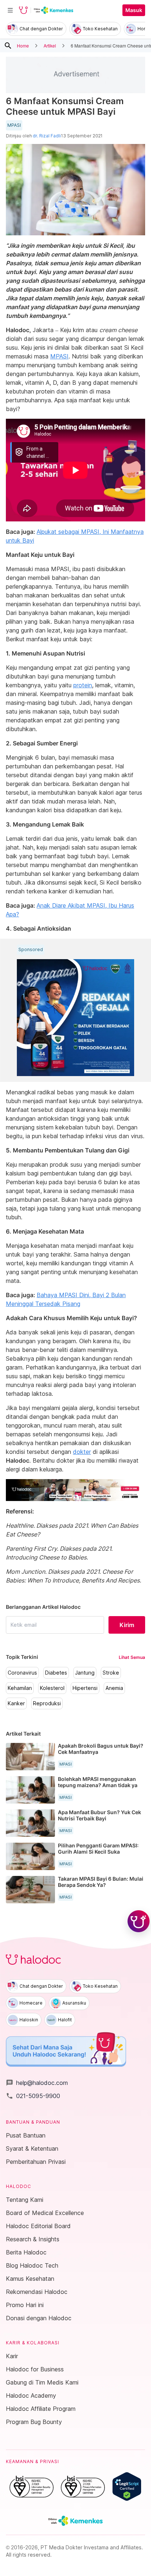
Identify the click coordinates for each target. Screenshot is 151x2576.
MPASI (14, 125)
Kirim (127, 1625)
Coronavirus (22, 1673)
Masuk (134, 10)
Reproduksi (47, 1703)
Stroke (111, 1673)
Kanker (16, 1703)
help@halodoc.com (37, 2083)
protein (83, 685)
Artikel (50, 45)
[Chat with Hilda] (139, 1921)
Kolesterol (52, 1688)
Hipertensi (85, 1688)
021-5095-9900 (33, 2096)
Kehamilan (20, 1688)
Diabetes (56, 1673)
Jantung (85, 1673)
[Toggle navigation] (10, 10)
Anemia (114, 1688)
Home (23, 45)
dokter (82, 1452)
